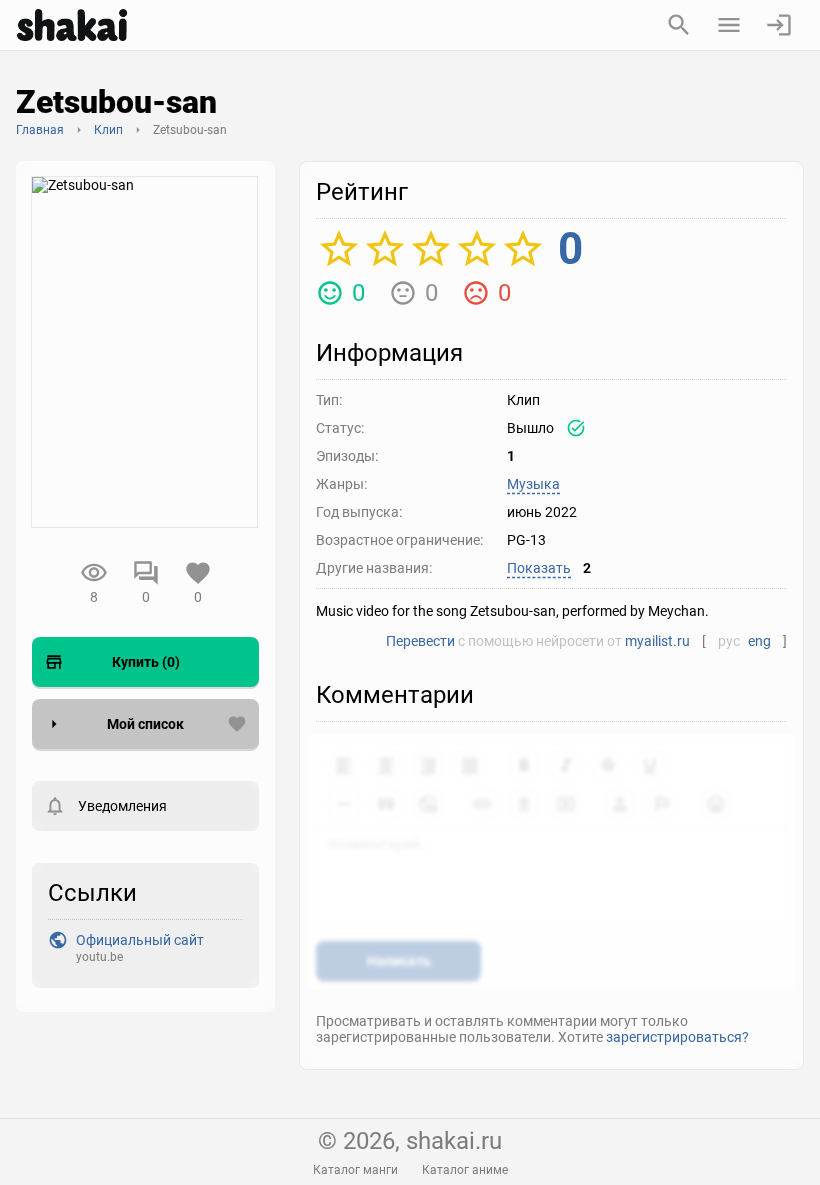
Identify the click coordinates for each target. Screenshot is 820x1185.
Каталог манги (355, 1170)
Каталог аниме (465, 1170)
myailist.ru (657, 641)
